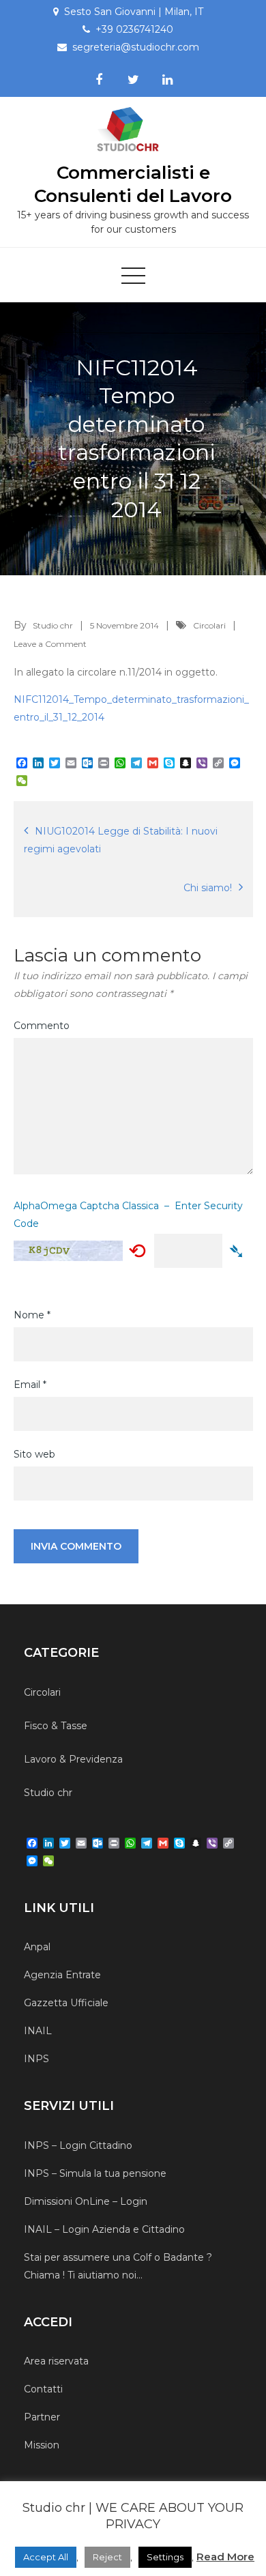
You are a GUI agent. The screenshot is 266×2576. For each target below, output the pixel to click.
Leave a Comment (50, 644)
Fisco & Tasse (56, 1726)
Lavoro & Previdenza (73, 1759)
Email (30, 1385)
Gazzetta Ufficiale (66, 2003)
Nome (32, 1315)
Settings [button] (165, 2557)
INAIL (38, 2031)
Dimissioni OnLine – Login (86, 2201)
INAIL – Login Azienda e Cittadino (104, 2229)
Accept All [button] (46, 2557)
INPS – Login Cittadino (78, 2145)
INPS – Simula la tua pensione (95, 2173)
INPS (36, 2059)
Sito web (34, 1454)
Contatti (43, 2389)
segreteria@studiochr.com (136, 47)
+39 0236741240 (134, 29)
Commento (42, 1026)
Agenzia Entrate (62, 1975)
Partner (42, 2417)
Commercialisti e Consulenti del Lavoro (133, 184)
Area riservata (56, 2361)
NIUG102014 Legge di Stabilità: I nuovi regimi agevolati (121, 840)
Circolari (209, 625)
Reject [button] (107, 2557)
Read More (225, 2557)
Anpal (37, 1947)
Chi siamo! (208, 888)
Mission (42, 2445)
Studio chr (53, 625)
